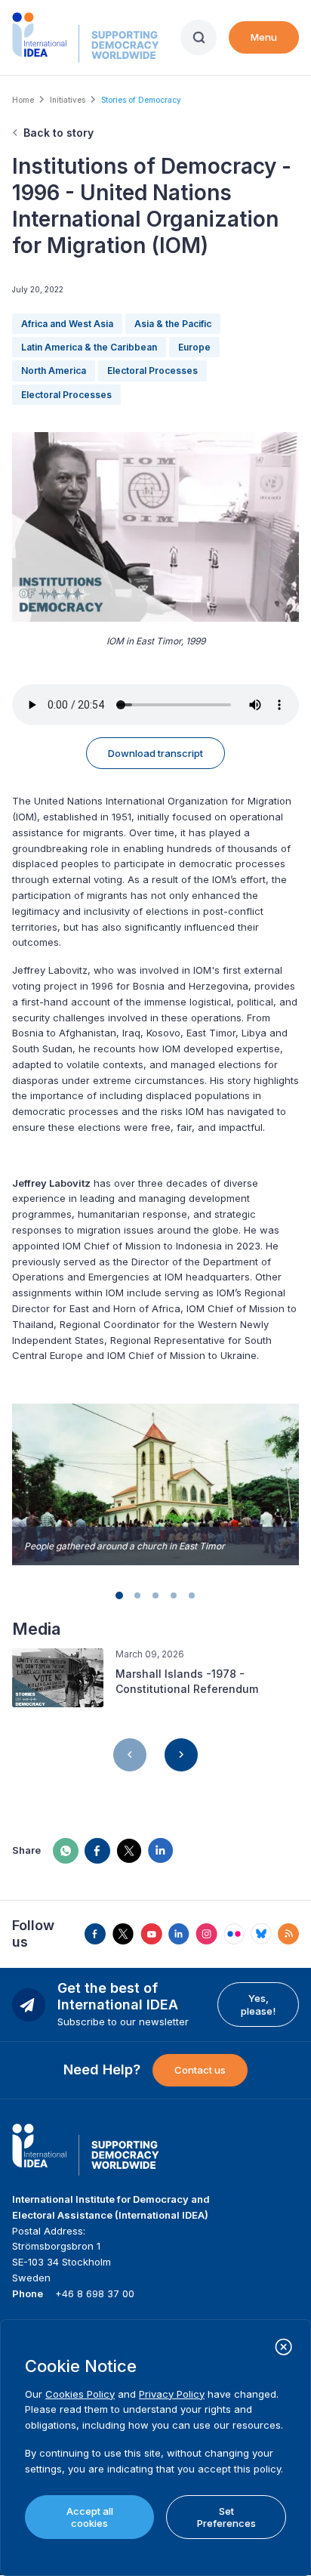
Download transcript (155, 753)
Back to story (59, 133)
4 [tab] (174, 1595)
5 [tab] (192, 1595)
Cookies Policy (80, 2394)
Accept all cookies (90, 2517)
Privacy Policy (172, 2394)
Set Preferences (226, 2517)
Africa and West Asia (67, 324)
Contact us (200, 2070)
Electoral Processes (152, 371)
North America (54, 371)
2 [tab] (137, 1595)
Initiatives (68, 100)
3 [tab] (155, 1595)
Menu (264, 37)
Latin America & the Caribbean (89, 347)
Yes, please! (258, 2004)
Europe (194, 347)
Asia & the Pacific (173, 324)
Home (23, 100)
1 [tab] (119, 1595)
